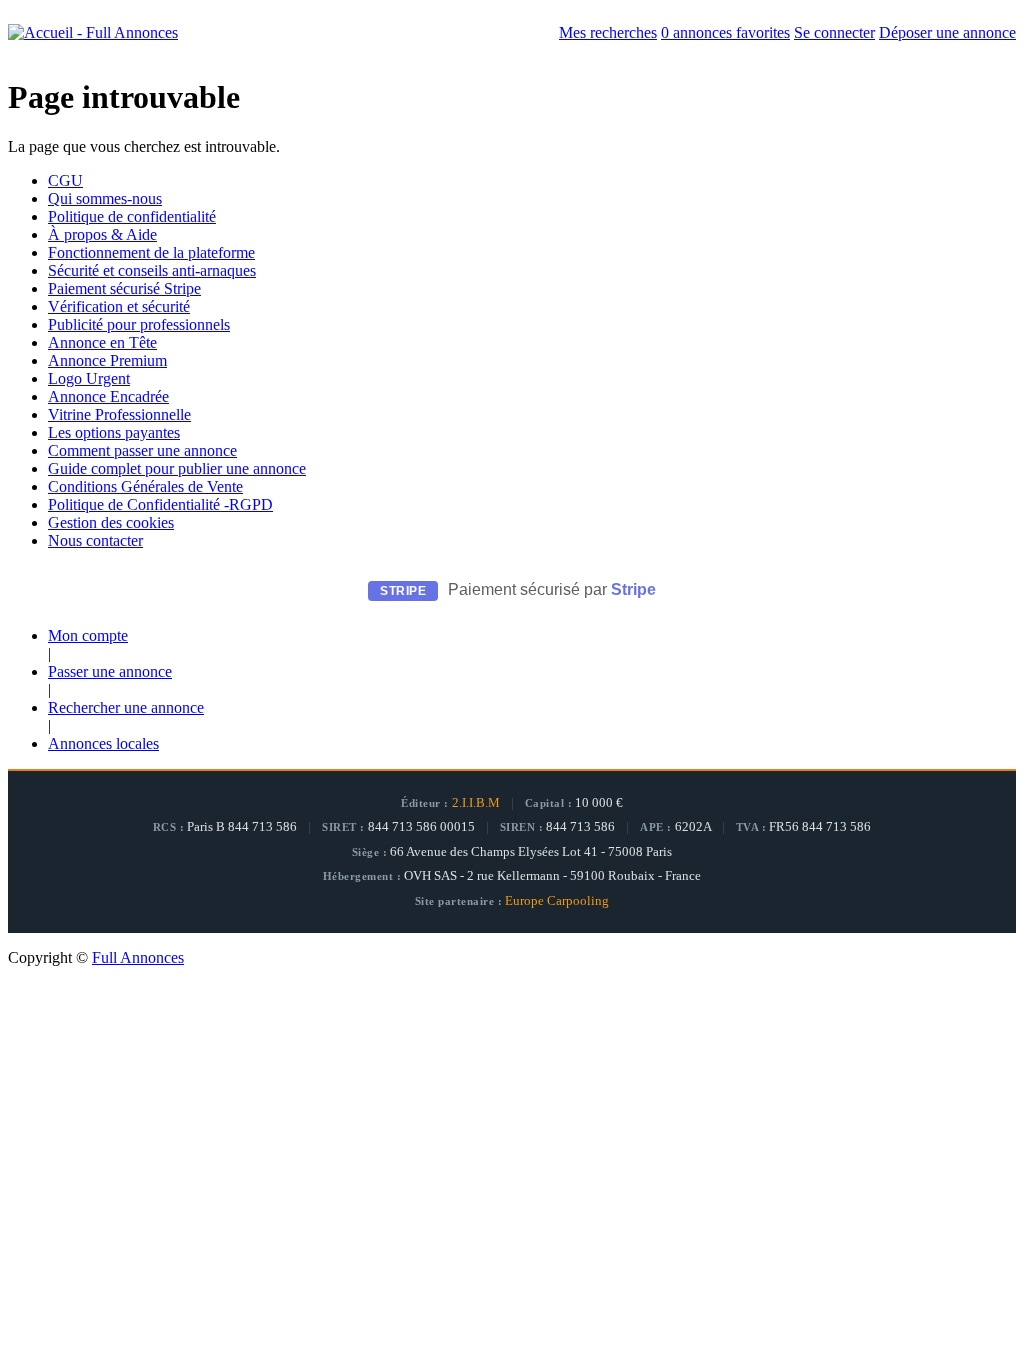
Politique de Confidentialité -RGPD (160, 504)
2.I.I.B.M (476, 803)
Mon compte (88, 635)
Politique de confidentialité (132, 216)
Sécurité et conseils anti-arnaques (152, 270)
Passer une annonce (110, 671)
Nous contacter (95, 540)
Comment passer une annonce (142, 450)
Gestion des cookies (111, 522)
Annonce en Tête (102, 342)
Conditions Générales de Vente (145, 486)
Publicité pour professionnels (139, 324)
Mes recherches (608, 32)
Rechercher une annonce (126, 707)
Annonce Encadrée (108, 396)
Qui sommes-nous (105, 198)
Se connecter (834, 32)
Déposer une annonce (947, 32)
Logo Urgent (89, 378)
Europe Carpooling (557, 901)
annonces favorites (725, 32)
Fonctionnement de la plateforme (151, 252)
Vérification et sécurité (119, 306)
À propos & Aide (102, 234)
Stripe (633, 589)
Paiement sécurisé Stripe (124, 288)
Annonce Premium (107, 360)
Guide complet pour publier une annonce (177, 468)
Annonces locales (103, 743)
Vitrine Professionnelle (119, 414)
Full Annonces (138, 957)
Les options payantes (114, 432)
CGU (65, 180)
